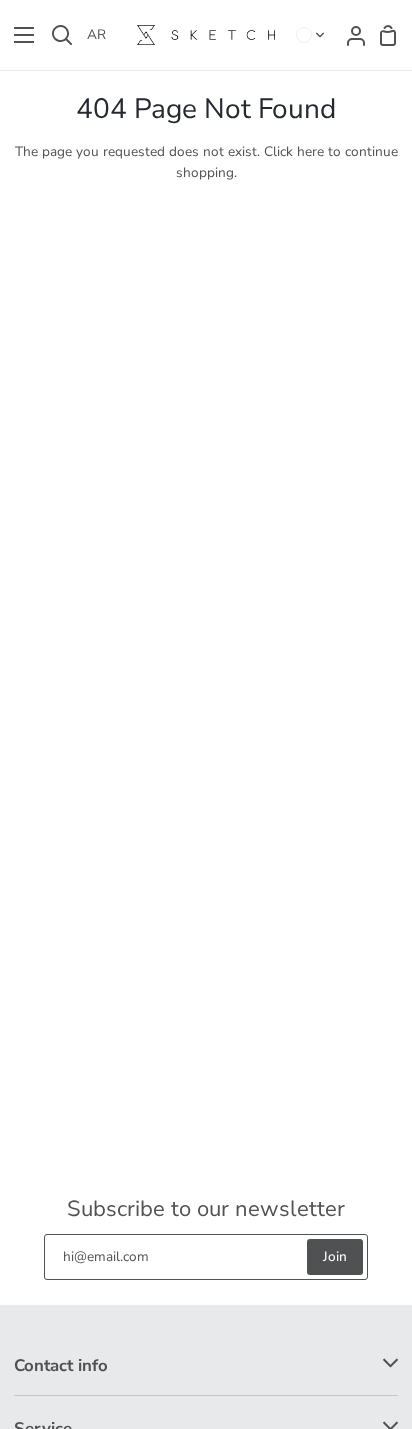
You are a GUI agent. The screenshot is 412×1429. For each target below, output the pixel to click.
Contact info (61, 1365)
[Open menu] (18, 35)
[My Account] (350, 35)
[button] (311, 35)
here (310, 151)
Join (335, 1256)
